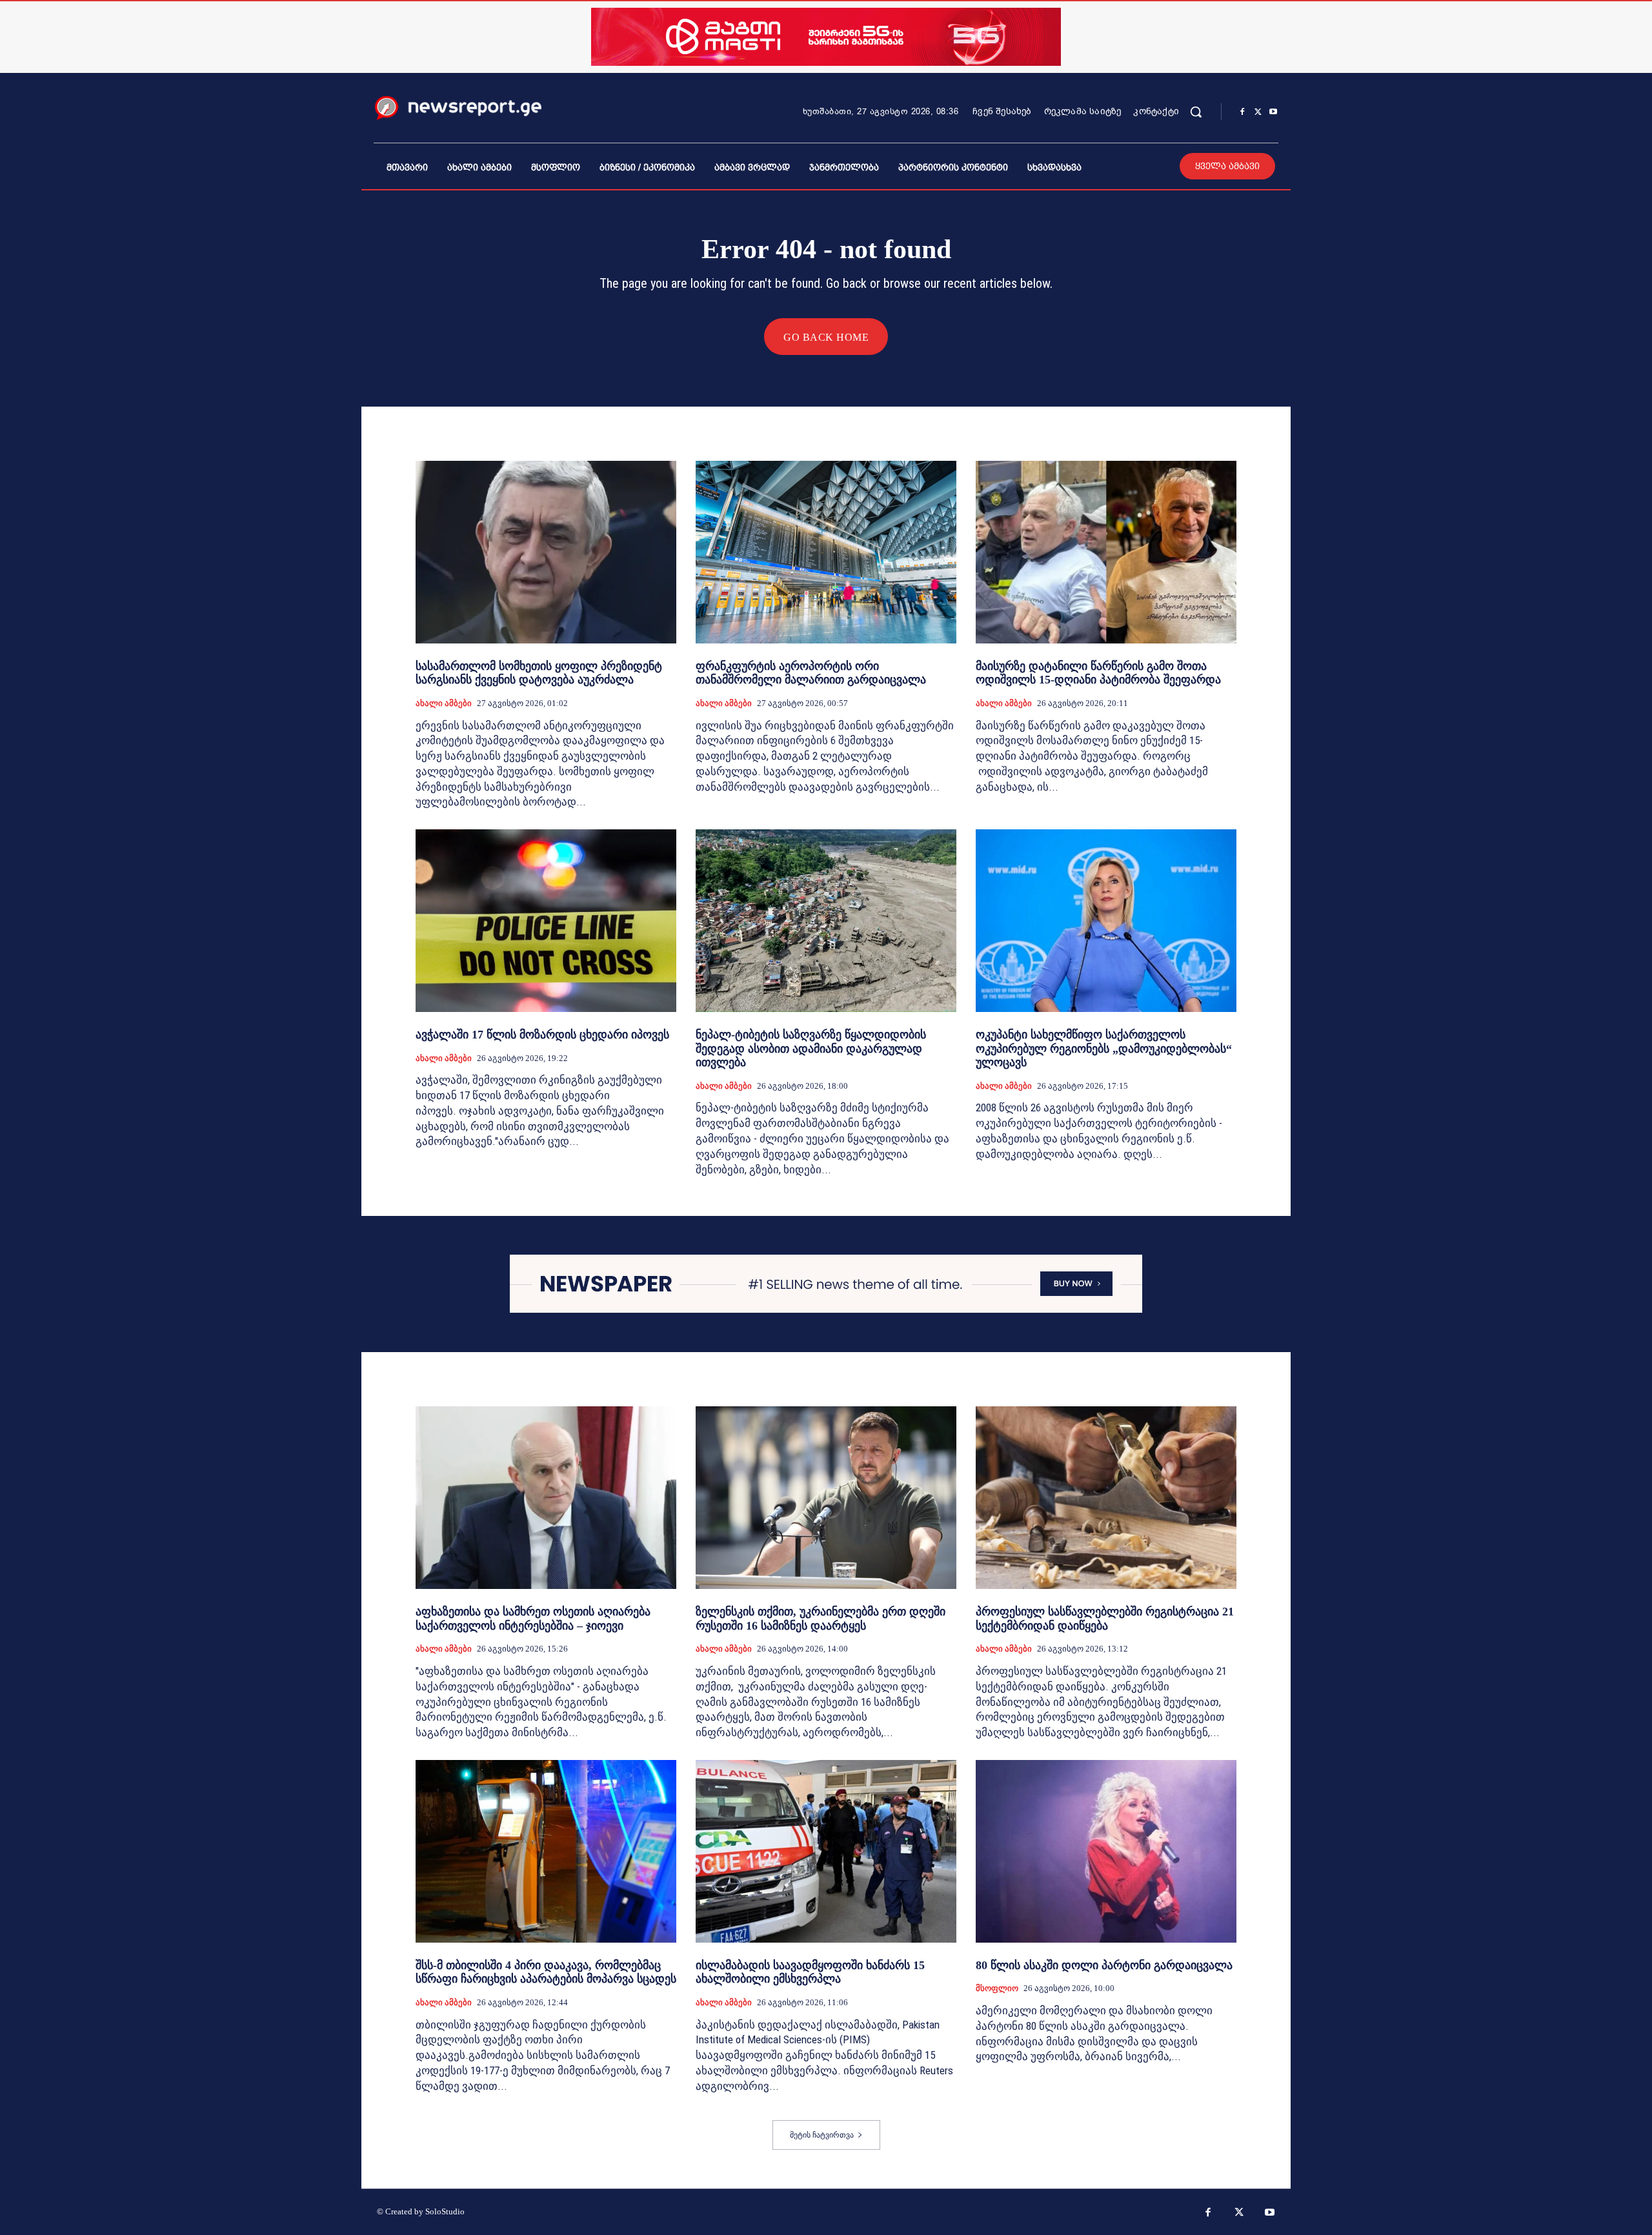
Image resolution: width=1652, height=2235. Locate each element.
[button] (1196, 112)
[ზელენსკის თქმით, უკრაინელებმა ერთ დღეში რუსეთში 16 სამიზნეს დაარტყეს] (826, 1498)
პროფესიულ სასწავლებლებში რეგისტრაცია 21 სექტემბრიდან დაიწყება (1105, 1619)
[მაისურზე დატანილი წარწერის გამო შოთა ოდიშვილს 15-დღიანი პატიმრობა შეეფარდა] (1106, 552)
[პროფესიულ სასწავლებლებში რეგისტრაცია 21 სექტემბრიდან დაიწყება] (1106, 1498)
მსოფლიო (997, 1988)
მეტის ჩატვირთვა (822, 2135)
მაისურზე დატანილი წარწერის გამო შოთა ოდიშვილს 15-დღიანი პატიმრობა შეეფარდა (1098, 673)
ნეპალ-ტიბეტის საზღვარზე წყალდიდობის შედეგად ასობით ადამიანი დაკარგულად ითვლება (811, 1048)
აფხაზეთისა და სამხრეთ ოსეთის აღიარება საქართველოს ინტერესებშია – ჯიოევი (533, 1619)
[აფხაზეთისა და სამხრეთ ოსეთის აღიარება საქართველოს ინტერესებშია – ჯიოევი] (546, 1498)
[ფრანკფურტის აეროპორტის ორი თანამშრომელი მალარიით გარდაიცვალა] (826, 552)
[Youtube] (1273, 112)
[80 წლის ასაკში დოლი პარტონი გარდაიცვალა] (1106, 1851)
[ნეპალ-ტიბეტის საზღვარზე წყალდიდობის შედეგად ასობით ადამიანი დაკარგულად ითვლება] (826, 921)
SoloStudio (445, 2211)
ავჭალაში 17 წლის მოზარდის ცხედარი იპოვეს (542, 1035)
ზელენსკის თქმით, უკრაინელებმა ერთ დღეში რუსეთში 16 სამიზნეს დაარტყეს (821, 1619)
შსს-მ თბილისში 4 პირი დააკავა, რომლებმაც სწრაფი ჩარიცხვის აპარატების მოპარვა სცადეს (546, 1972)
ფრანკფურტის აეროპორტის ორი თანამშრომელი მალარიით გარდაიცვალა (811, 673)
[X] (1258, 112)
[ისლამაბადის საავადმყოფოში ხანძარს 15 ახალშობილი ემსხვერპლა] (826, 1851)
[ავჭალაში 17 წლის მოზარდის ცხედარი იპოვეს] (546, 921)
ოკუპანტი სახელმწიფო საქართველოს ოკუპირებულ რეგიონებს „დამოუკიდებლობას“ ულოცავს (1104, 1048)
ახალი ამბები (444, 703)
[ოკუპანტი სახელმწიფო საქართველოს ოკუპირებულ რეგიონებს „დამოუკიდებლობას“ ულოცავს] (1106, 921)
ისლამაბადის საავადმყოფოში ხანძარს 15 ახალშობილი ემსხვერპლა (810, 1972)
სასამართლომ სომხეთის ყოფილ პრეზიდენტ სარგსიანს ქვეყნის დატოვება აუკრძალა (539, 673)
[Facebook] (1242, 112)
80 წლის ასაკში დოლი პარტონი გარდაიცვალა (1104, 1965)
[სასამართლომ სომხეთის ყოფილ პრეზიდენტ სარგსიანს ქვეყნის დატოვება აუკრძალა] (546, 552)
